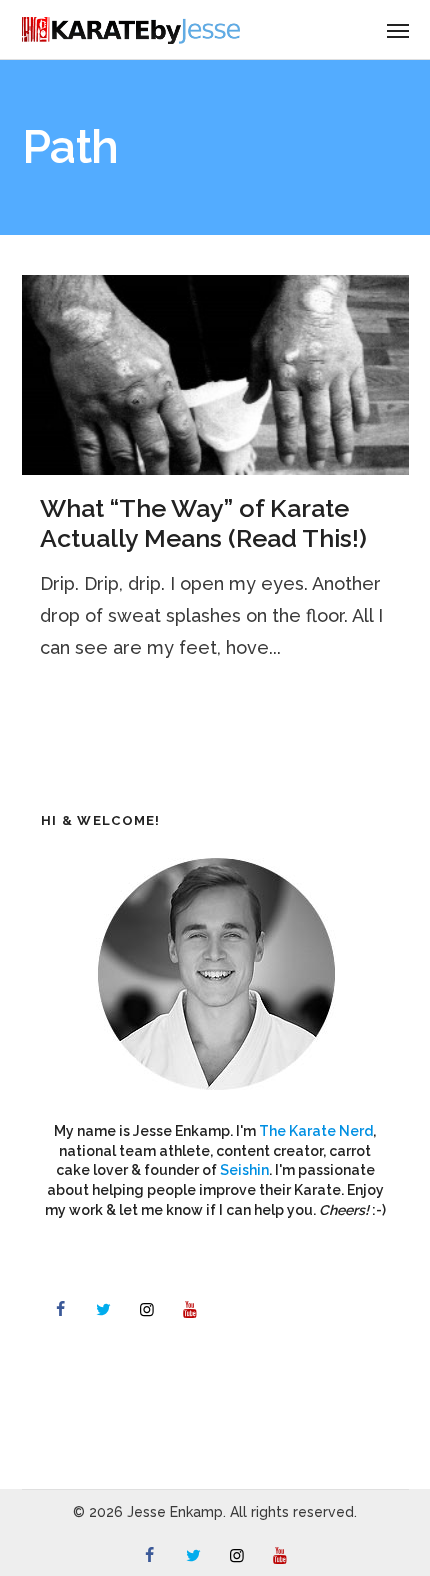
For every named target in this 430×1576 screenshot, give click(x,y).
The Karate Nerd (316, 1131)
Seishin (244, 1170)
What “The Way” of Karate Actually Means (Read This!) (203, 523)
